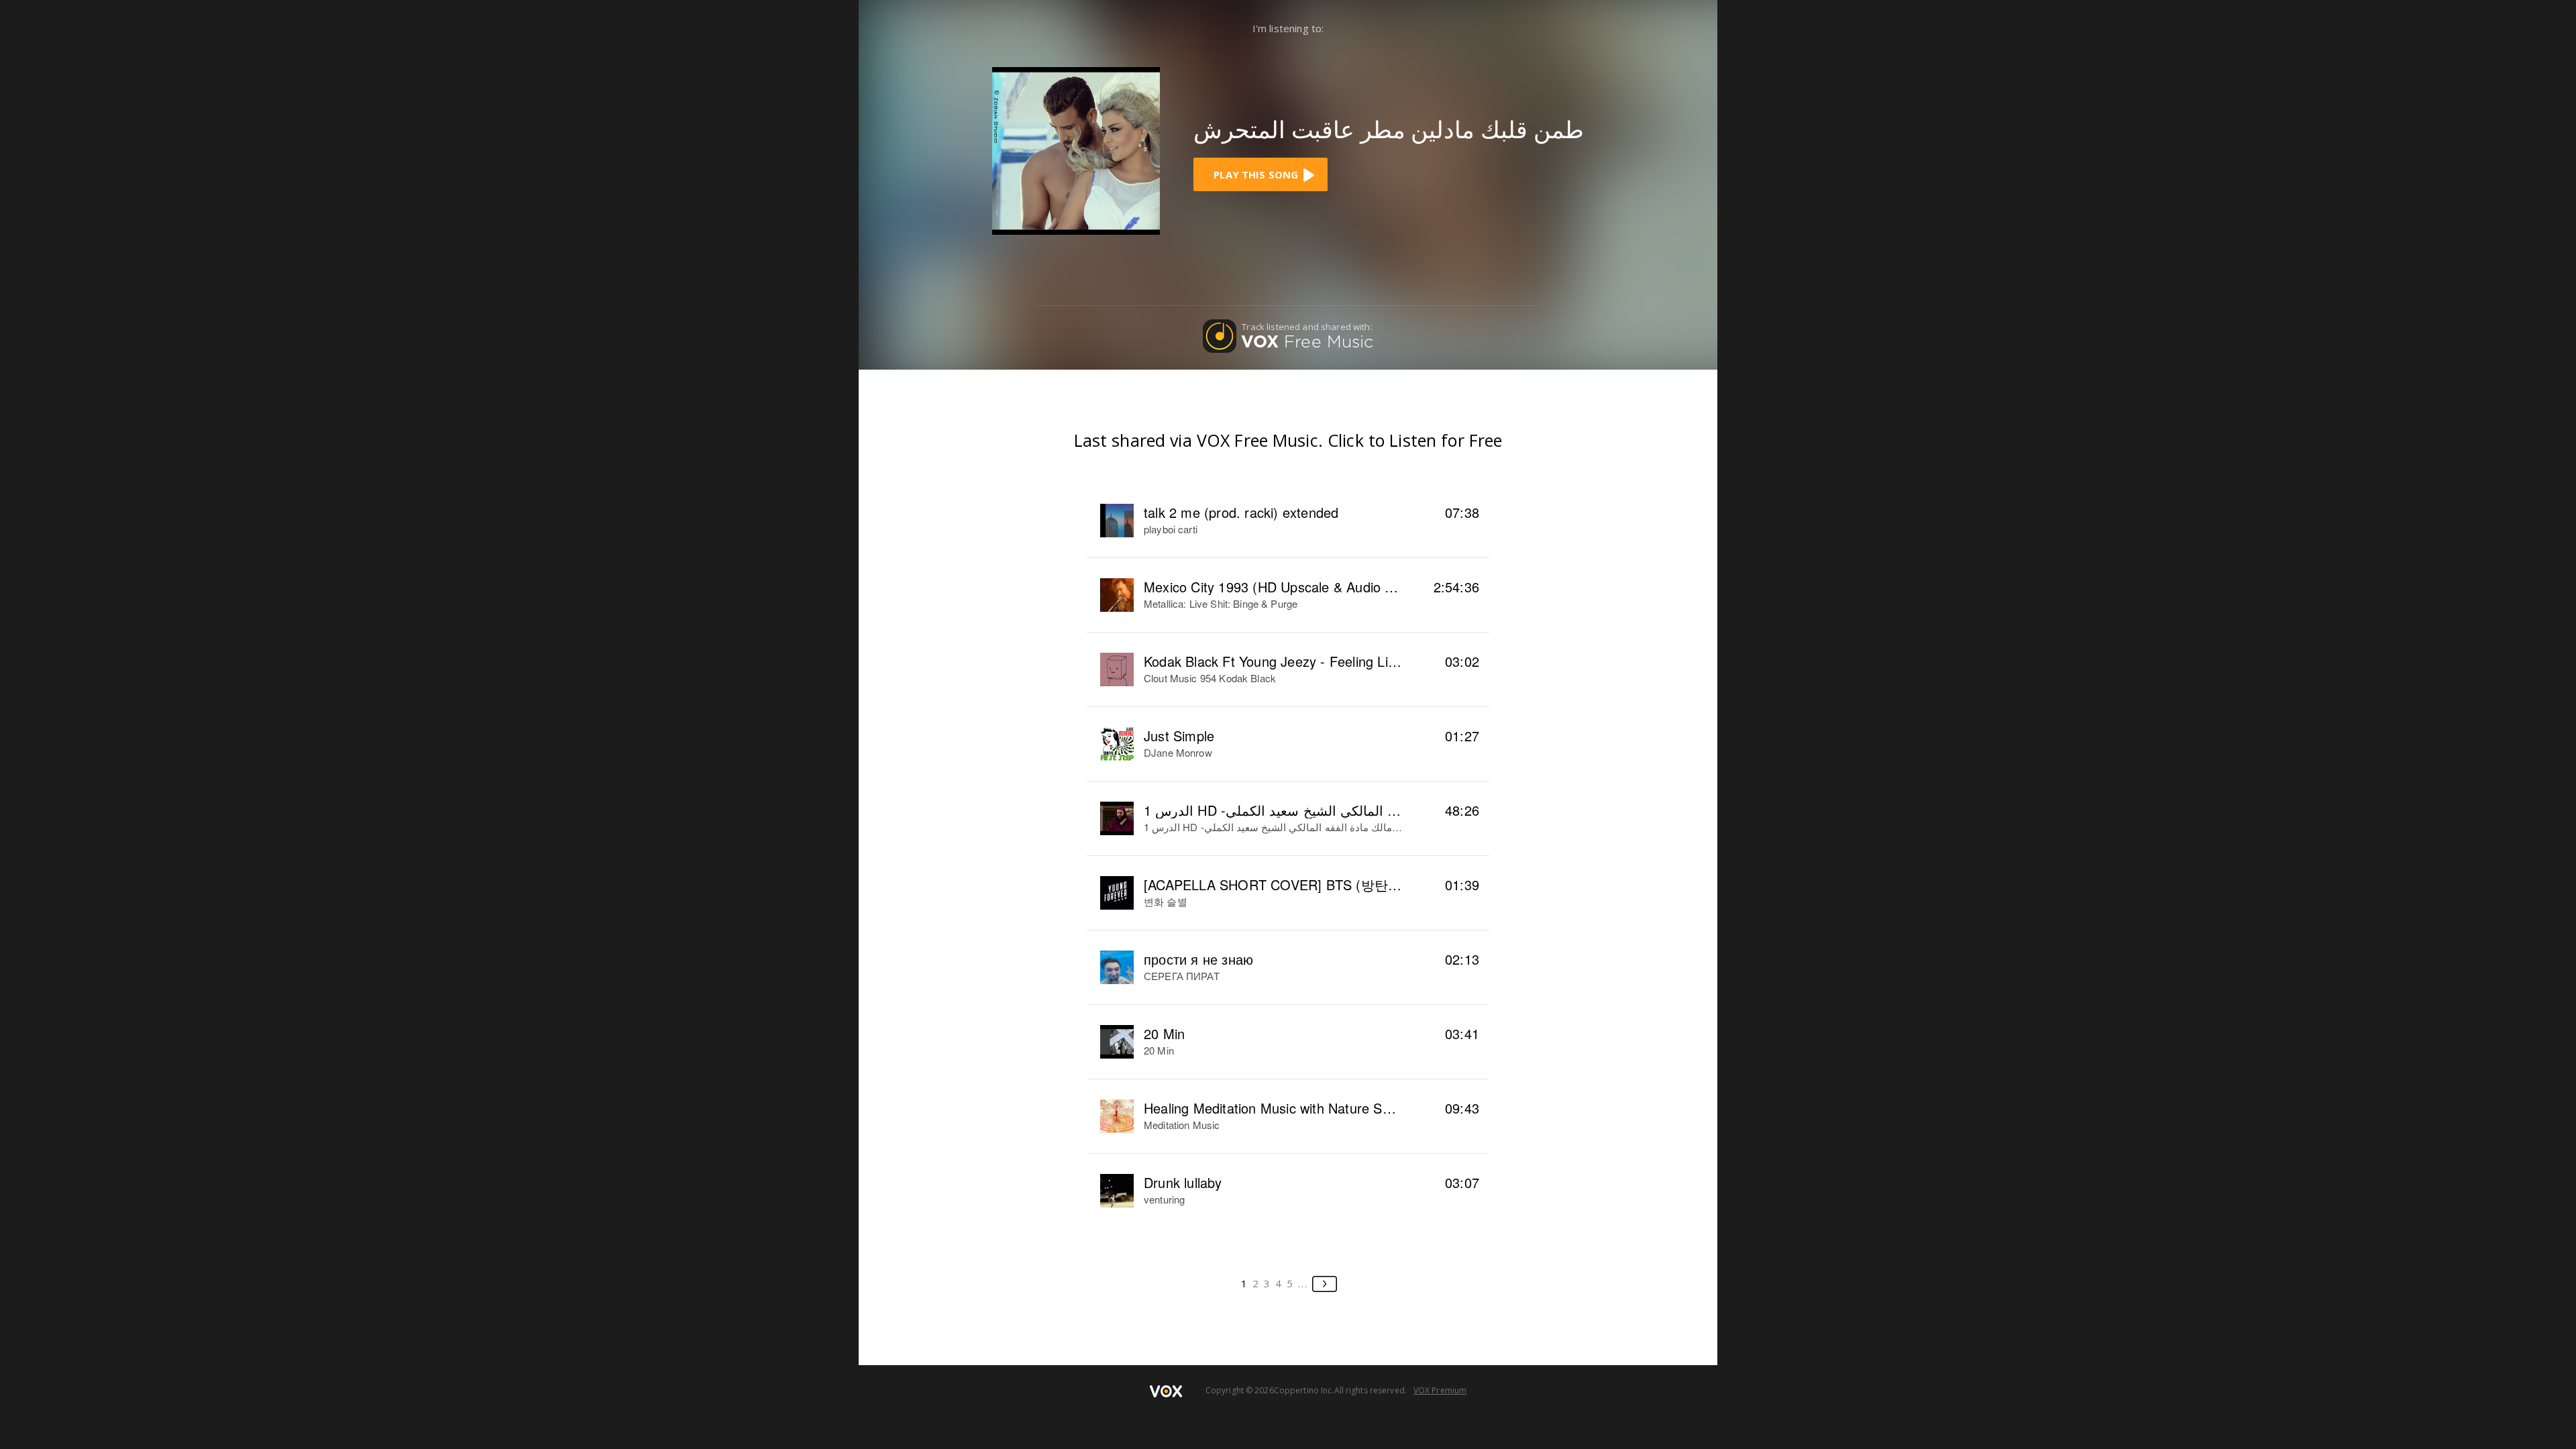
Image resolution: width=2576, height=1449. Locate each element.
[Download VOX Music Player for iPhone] (1076, 150)
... (1303, 1283)
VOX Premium (1440, 1390)
